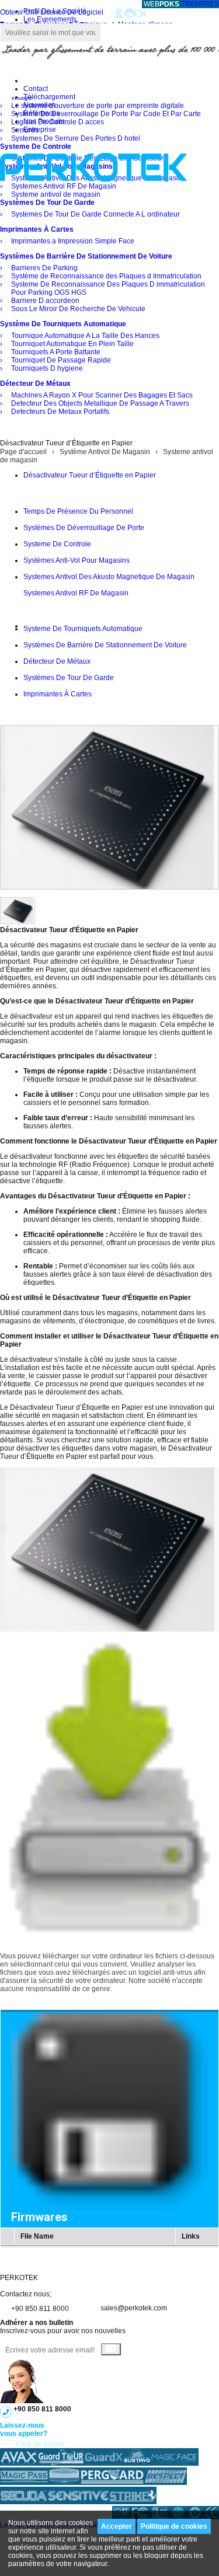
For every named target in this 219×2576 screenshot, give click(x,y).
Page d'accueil (23, 452)
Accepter (117, 2526)
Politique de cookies (174, 2526)
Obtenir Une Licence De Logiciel (52, 12)
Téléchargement (49, 97)
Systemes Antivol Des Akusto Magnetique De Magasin (109, 577)
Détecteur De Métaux (57, 661)
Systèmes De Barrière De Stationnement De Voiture (105, 645)
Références (42, 113)
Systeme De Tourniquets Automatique (83, 629)
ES (214, 4)
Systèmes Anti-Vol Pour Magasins (77, 560)
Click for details (40, 2444)
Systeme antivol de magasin (68, 609)
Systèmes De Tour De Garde (69, 678)
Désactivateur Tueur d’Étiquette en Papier (90, 475)
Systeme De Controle (57, 544)
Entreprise (40, 130)
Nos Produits (44, 121)
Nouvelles (39, 105)
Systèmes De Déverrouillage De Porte (84, 528)
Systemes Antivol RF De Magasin (76, 593)
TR (186, 4)
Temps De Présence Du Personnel (78, 511)
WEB (161, 4)
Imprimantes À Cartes (58, 694)
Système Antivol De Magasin (105, 452)
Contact (36, 89)
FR (205, 4)
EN (195, 4)
